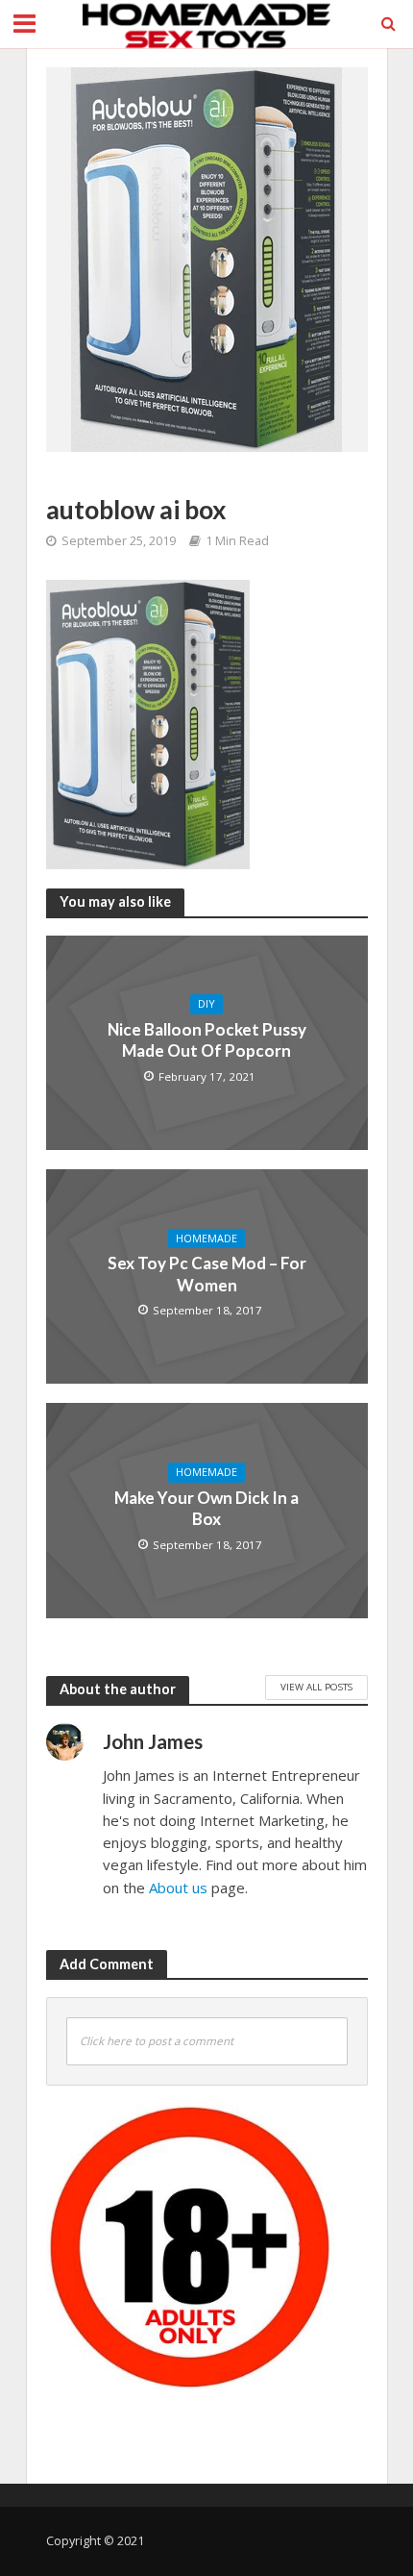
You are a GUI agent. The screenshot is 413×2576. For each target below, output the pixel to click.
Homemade (206, 1238)
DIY (206, 1004)
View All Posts (316, 1687)
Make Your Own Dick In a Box (206, 1508)
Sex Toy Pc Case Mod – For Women (207, 1274)
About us (178, 1888)
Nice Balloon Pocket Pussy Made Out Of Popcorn (207, 1040)
